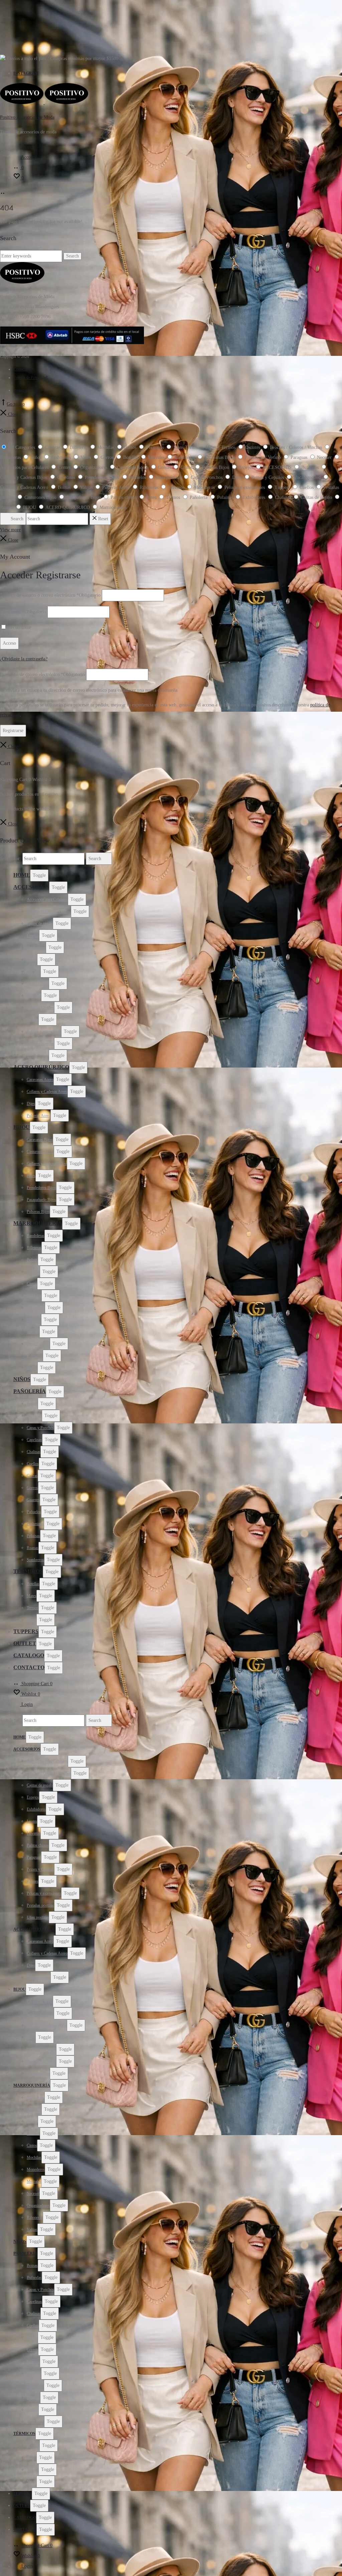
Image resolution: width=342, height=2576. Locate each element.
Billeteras (34, 1248)
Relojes (33, 1020)
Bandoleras (36, 1236)
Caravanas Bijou (40, 1140)
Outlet (25, 1643)
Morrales (34, 1320)
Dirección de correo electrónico (42, 675)
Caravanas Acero (40, 1080)
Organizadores (38, 1344)
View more (10, 530)
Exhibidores (36, 947)
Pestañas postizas (40, 1044)
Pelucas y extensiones (44, 1032)
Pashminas (35, 1524)
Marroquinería (38, 1223)
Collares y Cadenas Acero (47, 1092)
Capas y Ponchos (40, 1428)
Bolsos (32, 1260)
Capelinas (34, 1440)
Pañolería (30, 1391)
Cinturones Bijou (40, 1152)
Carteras (33, 1272)
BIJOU (22, 1127)
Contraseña (23, 612)
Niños (22, 1379)
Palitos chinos (38, 984)
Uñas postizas (38, 1056)
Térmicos (28, 1571)
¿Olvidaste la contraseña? (24, 659)
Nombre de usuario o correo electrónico (50, 595)
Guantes (33, 1500)
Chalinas (34, 1452)
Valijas (32, 1368)
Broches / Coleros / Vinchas (49, 911)
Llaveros (34, 972)
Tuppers (26, 1631)
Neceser (33, 1332)
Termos (33, 1608)
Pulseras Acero (39, 1116)
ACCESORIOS (31, 887)
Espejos (33, 935)
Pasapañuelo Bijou (41, 1200)
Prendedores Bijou (41, 1188)
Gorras (32, 1476)
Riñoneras (35, 1356)
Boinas (32, 1404)
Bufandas (34, 1416)
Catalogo (29, 1655)
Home (22, 875)
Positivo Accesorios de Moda (27, 117)
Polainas (33, 1536)
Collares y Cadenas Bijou (47, 1164)
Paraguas (34, 996)
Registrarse (13, 731)
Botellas (33, 1584)
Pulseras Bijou (38, 1212)
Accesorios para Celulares (47, 899)
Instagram (26, 73)
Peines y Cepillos (40, 1008)
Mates (32, 1596)
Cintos (32, 1284)
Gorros (32, 1488)
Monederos (36, 1308)
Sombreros (35, 1560)
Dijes (31, 1104)
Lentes (32, 959)
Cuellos (33, 1464)
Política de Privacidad (30, 378)
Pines (31, 1176)
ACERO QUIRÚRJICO (41, 1067)
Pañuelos (34, 1512)
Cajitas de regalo (40, 923)
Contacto (20, 369)
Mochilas (34, 1296)
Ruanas (33, 1548)
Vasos (32, 1620)
